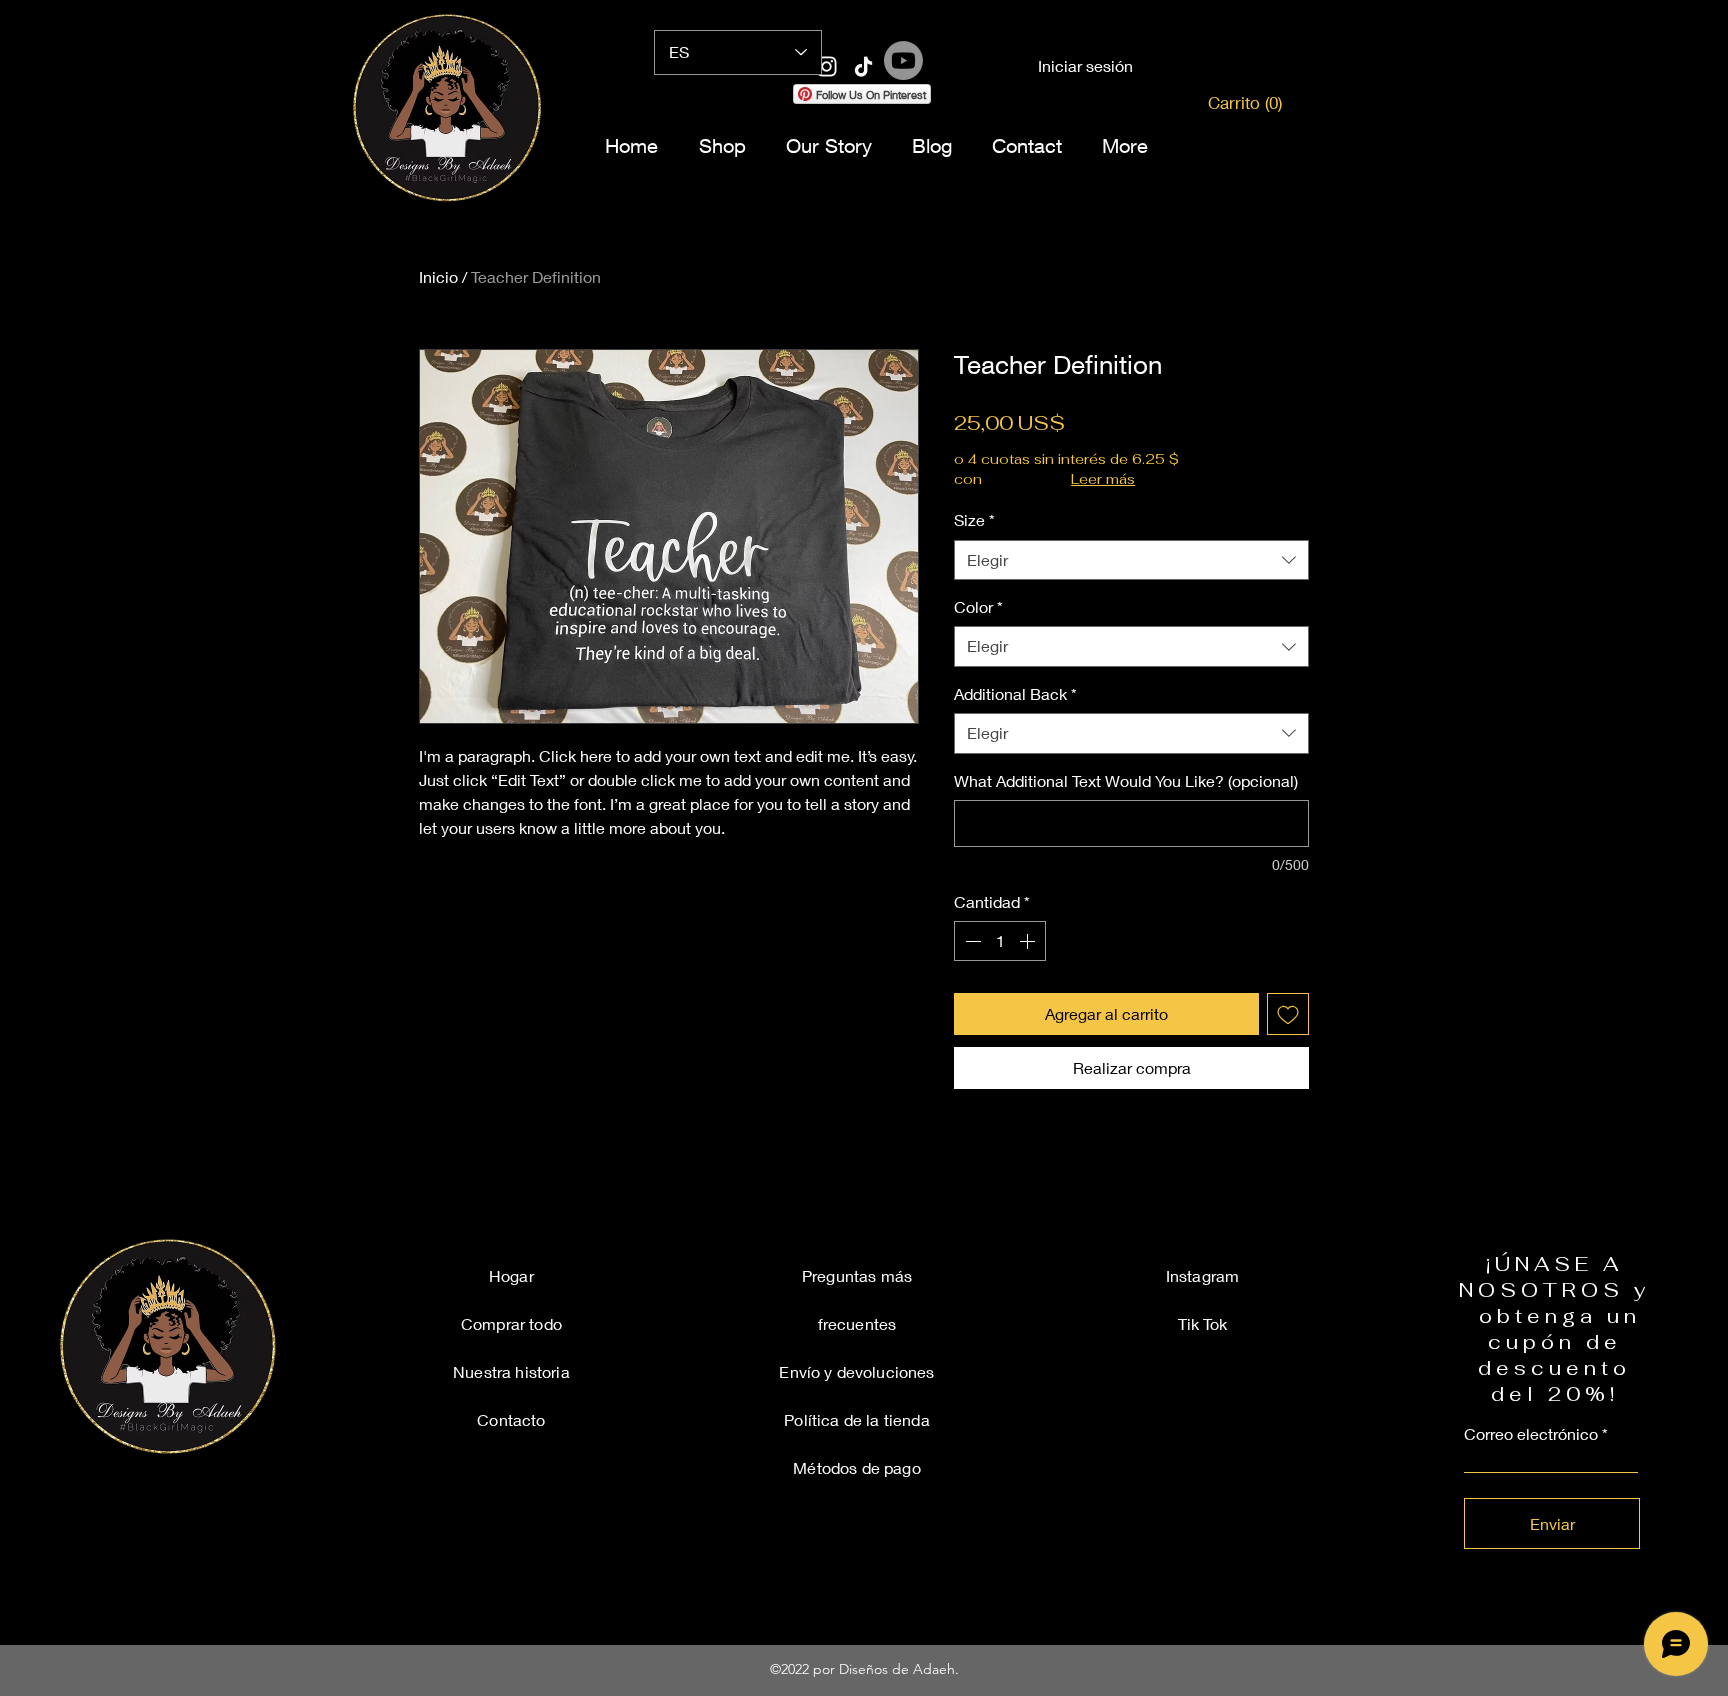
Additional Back (1015, 693)
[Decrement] (971, 941)
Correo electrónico (1531, 1434)
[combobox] (1131, 560)
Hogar (511, 1275)
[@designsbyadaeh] (826, 66)
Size (974, 519)
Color (978, 606)
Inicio (438, 276)
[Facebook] (790, 103)
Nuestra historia (511, 1371)
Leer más (1103, 479)
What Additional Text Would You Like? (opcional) (1126, 780)
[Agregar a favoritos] (1288, 1014)
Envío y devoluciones (856, 1371)
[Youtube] (903, 60)
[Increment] (1029, 941)
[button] (1237, 103)
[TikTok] (986, 103)
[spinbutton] (1000, 941)
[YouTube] (937, 103)
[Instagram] (741, 103)
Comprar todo (511, 1323)
